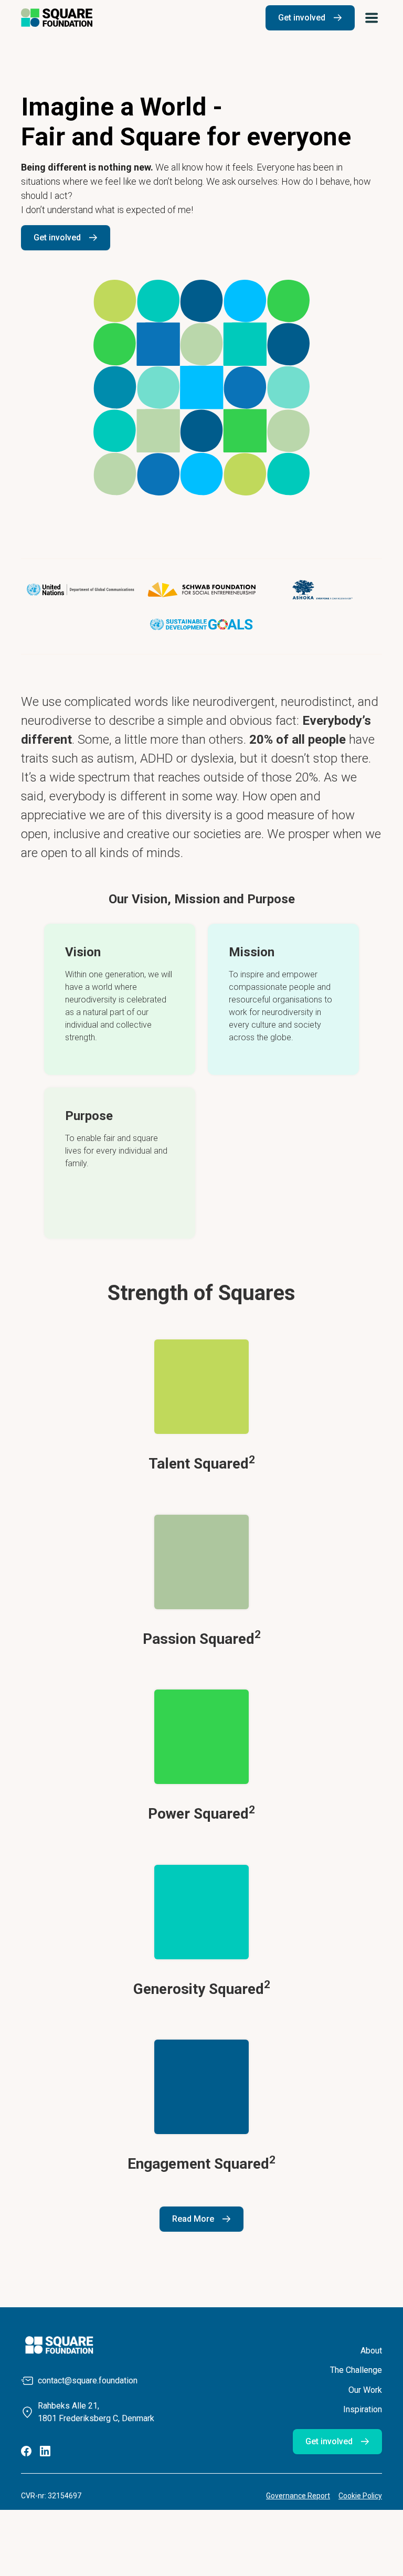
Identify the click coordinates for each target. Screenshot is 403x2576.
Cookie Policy (360, 2496)
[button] (372, 18)
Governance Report (298, 2496)
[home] (57, 18)
